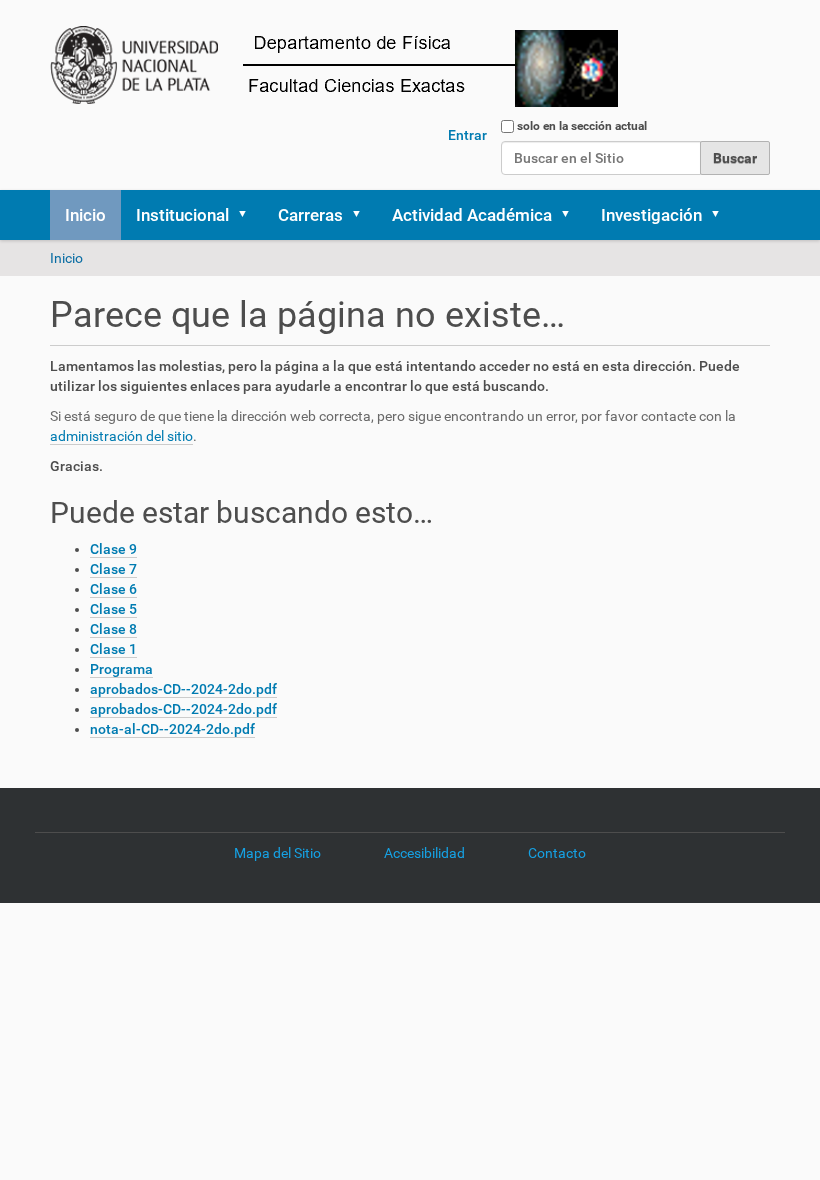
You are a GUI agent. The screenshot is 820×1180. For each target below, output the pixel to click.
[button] (249, 215)
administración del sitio (121, 436)
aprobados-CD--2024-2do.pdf (183, 689)
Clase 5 (113, 609)
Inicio (85, 215)
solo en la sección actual (582, 126)
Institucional (182, 215)
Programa (121, 669)
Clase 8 (113, 629)
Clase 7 (113, 569)
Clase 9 (113, 549)
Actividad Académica (472, 215)
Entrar (467, 135)
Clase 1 (113, 649)
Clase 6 (113, 589)
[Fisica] (351, 64)
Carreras (310, 215)
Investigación (651, 215)
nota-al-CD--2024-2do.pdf (172, 729)
